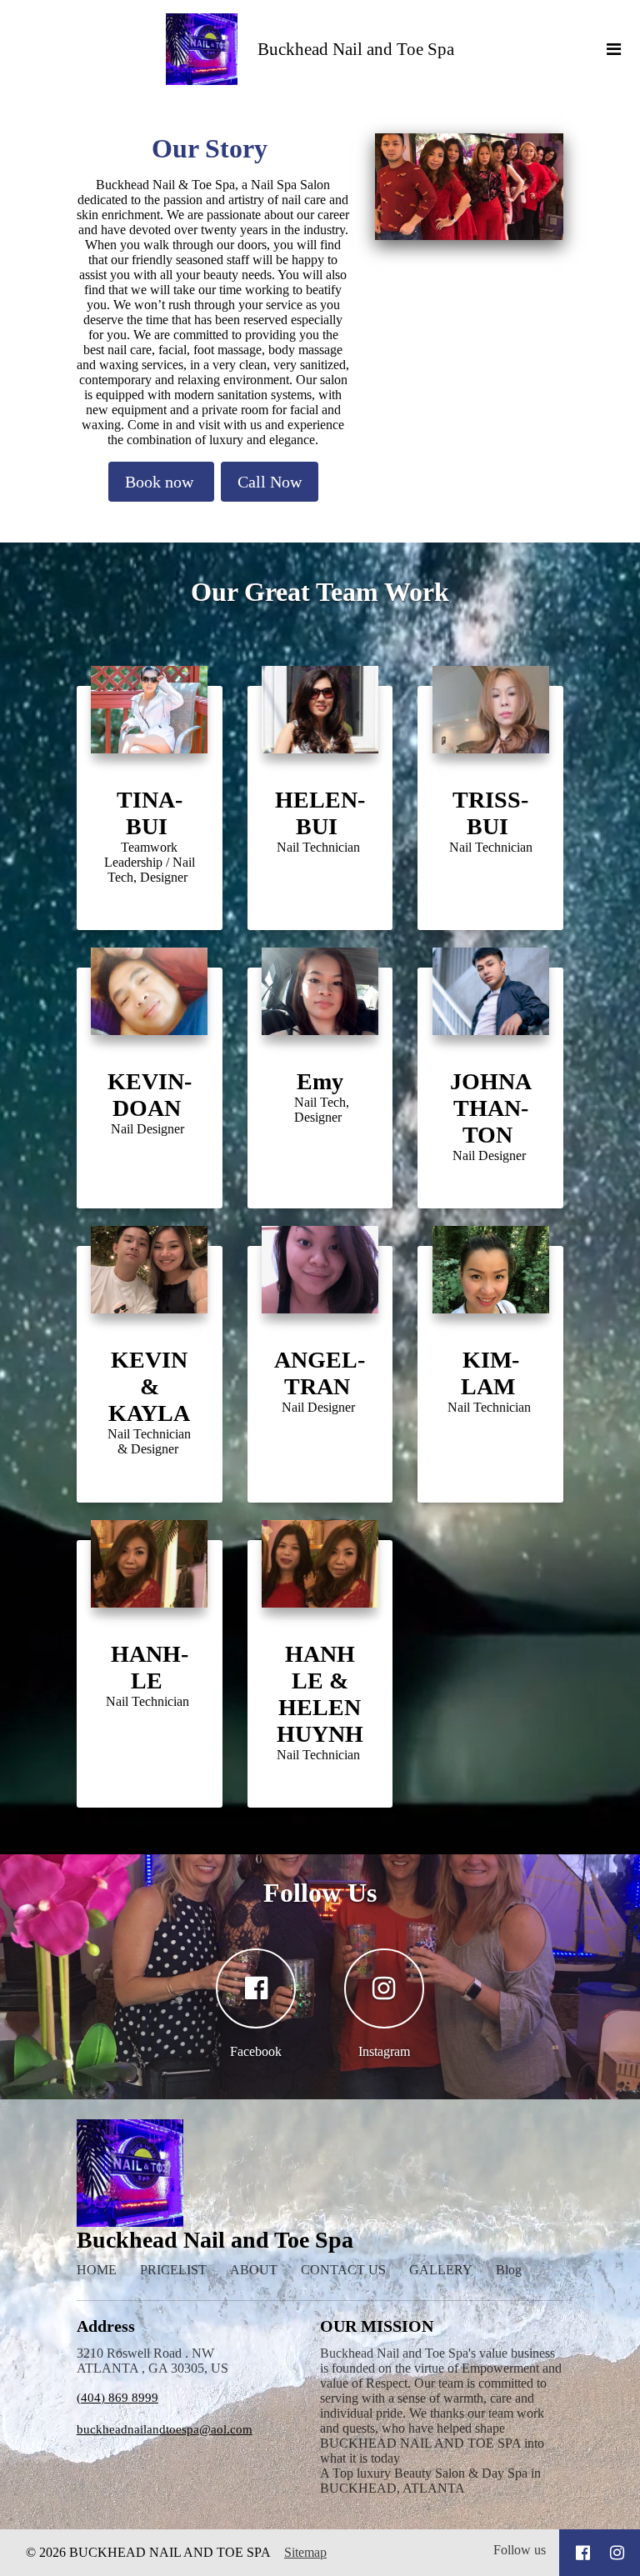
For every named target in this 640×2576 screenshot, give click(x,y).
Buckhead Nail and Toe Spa (356, 49)
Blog (509, 2270)
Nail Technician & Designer (149, 1441)
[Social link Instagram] (617, 2553)
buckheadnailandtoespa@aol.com (165, 2429)
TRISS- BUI (490, 813)
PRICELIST (173, 2270)
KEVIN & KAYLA (149, 1386)
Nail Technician (320, 847)
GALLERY (441, 2270)
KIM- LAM (491, 1373)
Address (106, 2326)
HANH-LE (150, 1667)
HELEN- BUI (320, 813)
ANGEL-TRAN (320, 1373)
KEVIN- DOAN (150, 1095)
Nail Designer (149, 1129)
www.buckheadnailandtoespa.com (490, 1440)
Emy (320, 1081)
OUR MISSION (377, 2326)
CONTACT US (343, 2270)
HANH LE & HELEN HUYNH (320, 1694)
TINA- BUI (150, 813)
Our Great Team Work (320, 592)
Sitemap (305, 2552)
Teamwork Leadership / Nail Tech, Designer (150, 862)
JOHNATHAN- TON (491, 1108)
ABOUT (254, 2270)
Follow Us (320, 1893)
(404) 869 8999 (117, 2398)
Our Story (213, 148)
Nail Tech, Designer (320, 1110)
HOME (97, 2270)
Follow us (520, 2550)
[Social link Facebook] (583, 2553)
